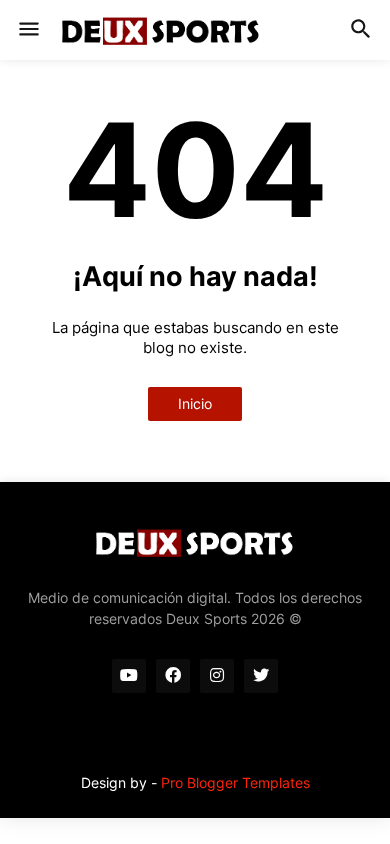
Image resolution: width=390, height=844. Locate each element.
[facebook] (173, 676)
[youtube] (129, 676)
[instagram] (217, 676)
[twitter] (261, 676)
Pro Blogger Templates (235, 782)
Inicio (195, 403)
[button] (27, 30)
